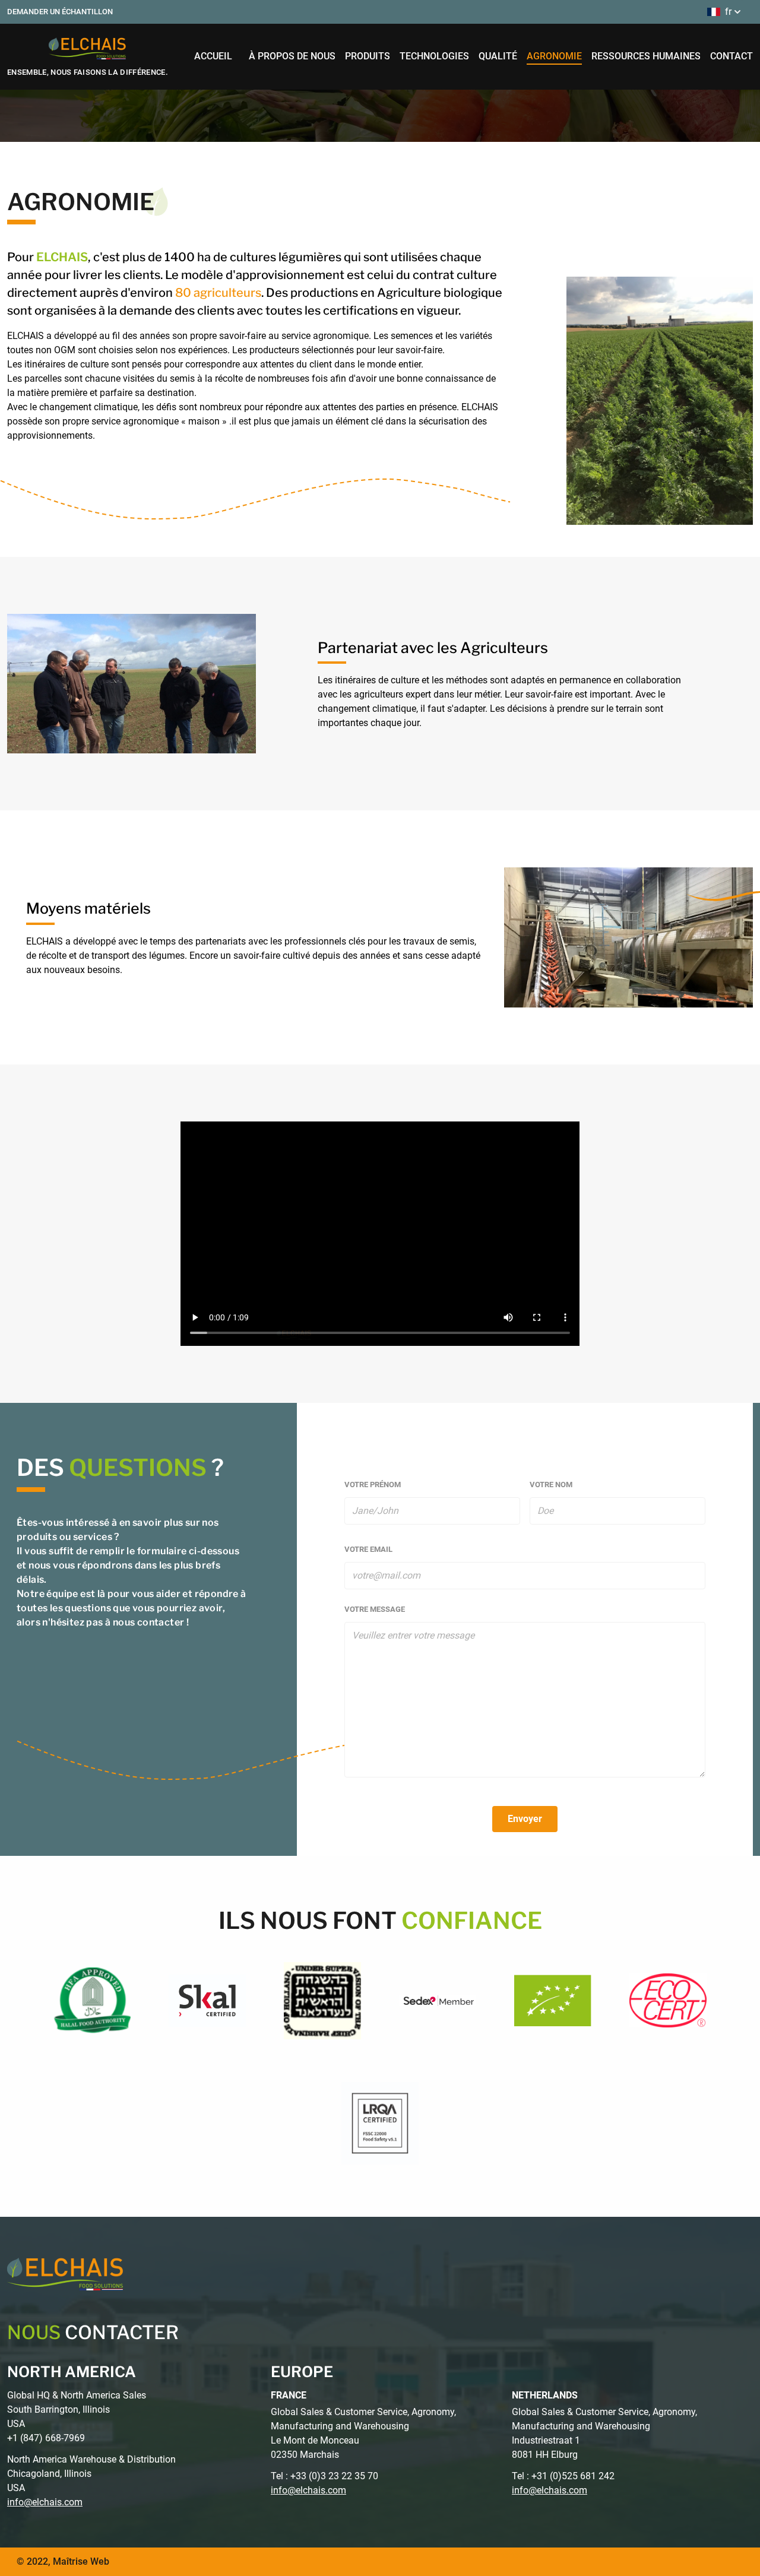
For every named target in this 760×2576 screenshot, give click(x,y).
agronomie (554, 56)
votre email (368, 1549)
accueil (213, 56)
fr (728, 12)
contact (731, 56)
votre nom (551, 1485)
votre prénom (373, 1485)
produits (368, 56)
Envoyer (525, 1819)
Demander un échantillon (60, 12)
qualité (498, 56)
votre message (375, 1609)
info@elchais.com (45, 2502)
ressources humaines (646, 56)
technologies (434, 56)
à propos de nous (292, 56)
